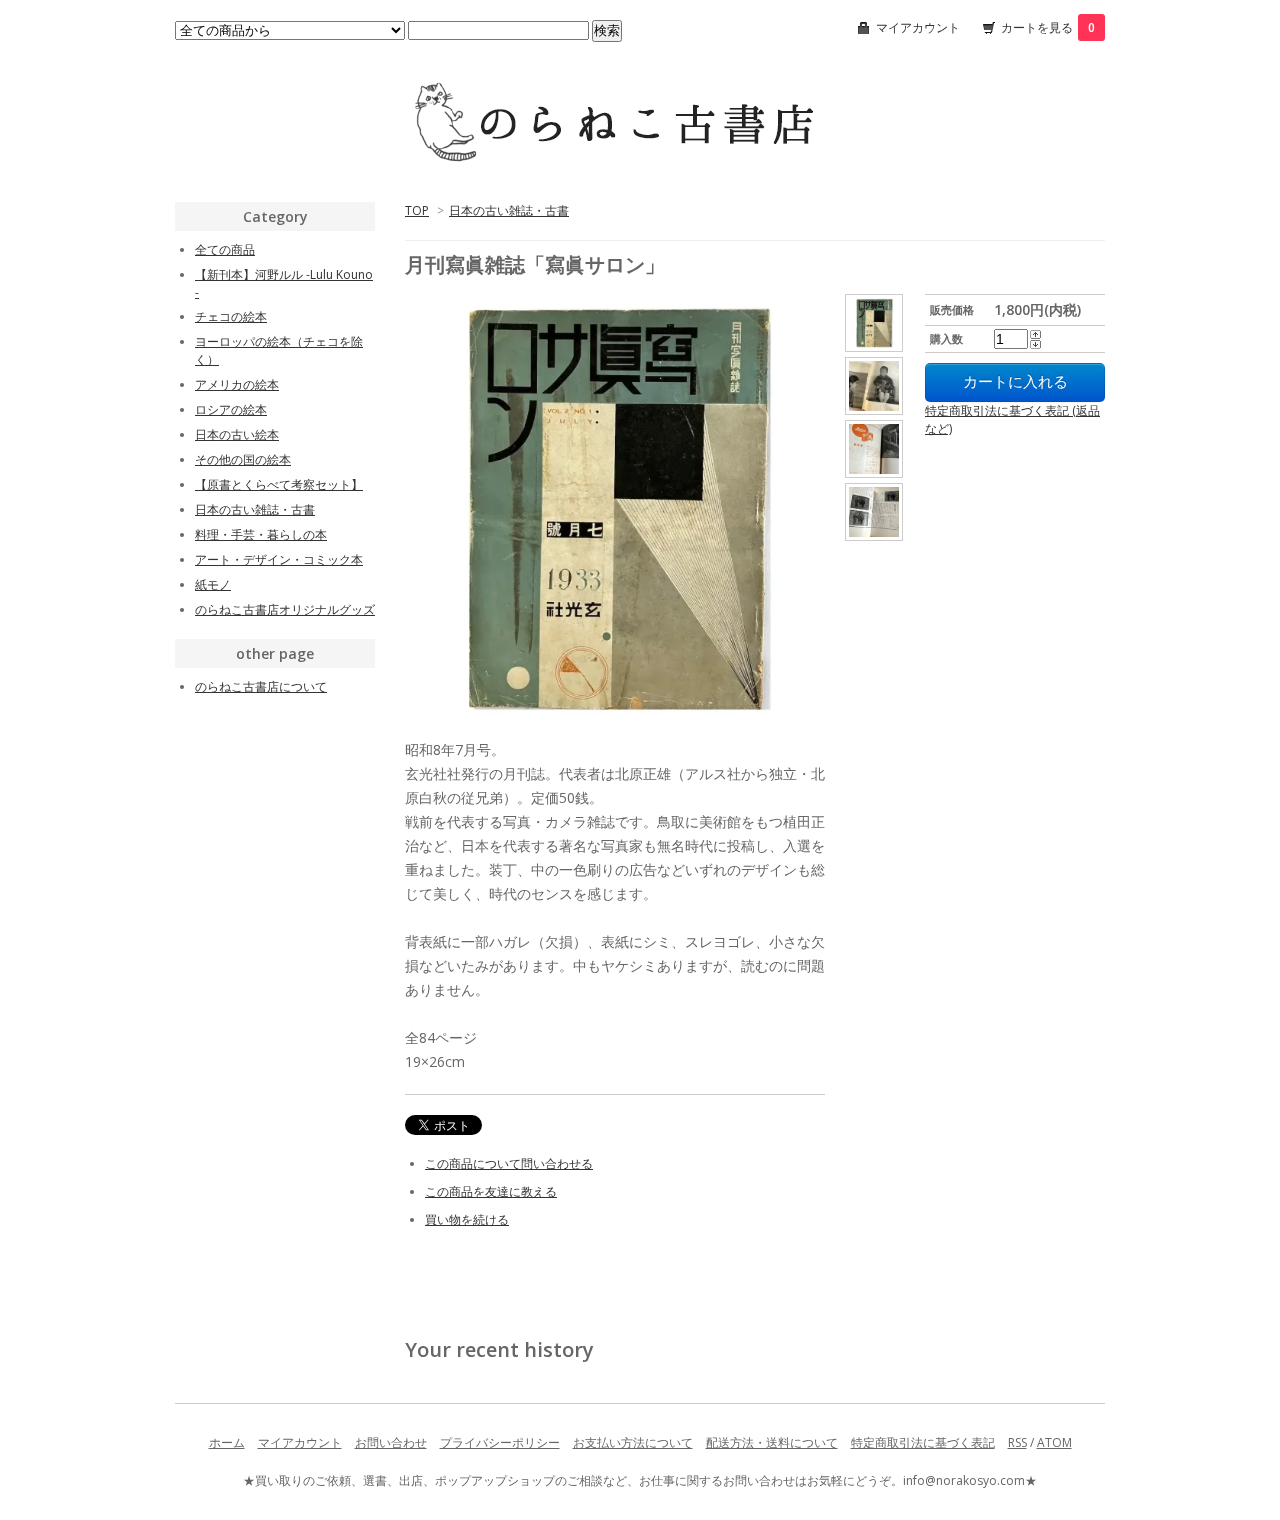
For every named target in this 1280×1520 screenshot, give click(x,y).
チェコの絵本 (231, 316)
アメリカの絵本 (237, 384)
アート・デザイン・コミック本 (279, 559)
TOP (417, 210)
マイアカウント (918, 27)
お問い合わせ (391, 1442)
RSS (1017, 1442)
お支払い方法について (633, 1442)
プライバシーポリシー (500, 1442)
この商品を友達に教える (491, 1191)
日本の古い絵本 (237, 434)
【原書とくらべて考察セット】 (279, 484)
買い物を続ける (467, 1219)
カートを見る (1048, 27)
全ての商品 (225, 249)
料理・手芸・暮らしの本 (261, 534)
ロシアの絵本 (231, 409)
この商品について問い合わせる (509, 1163)
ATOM (1054, 1442)
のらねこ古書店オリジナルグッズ (285, 609)
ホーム (227, 1442)
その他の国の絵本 (243, 459)
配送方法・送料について (772, 1442)
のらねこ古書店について (261, 686)
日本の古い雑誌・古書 (509, 210)
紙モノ (213, 584)
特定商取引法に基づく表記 (923, 1442)
